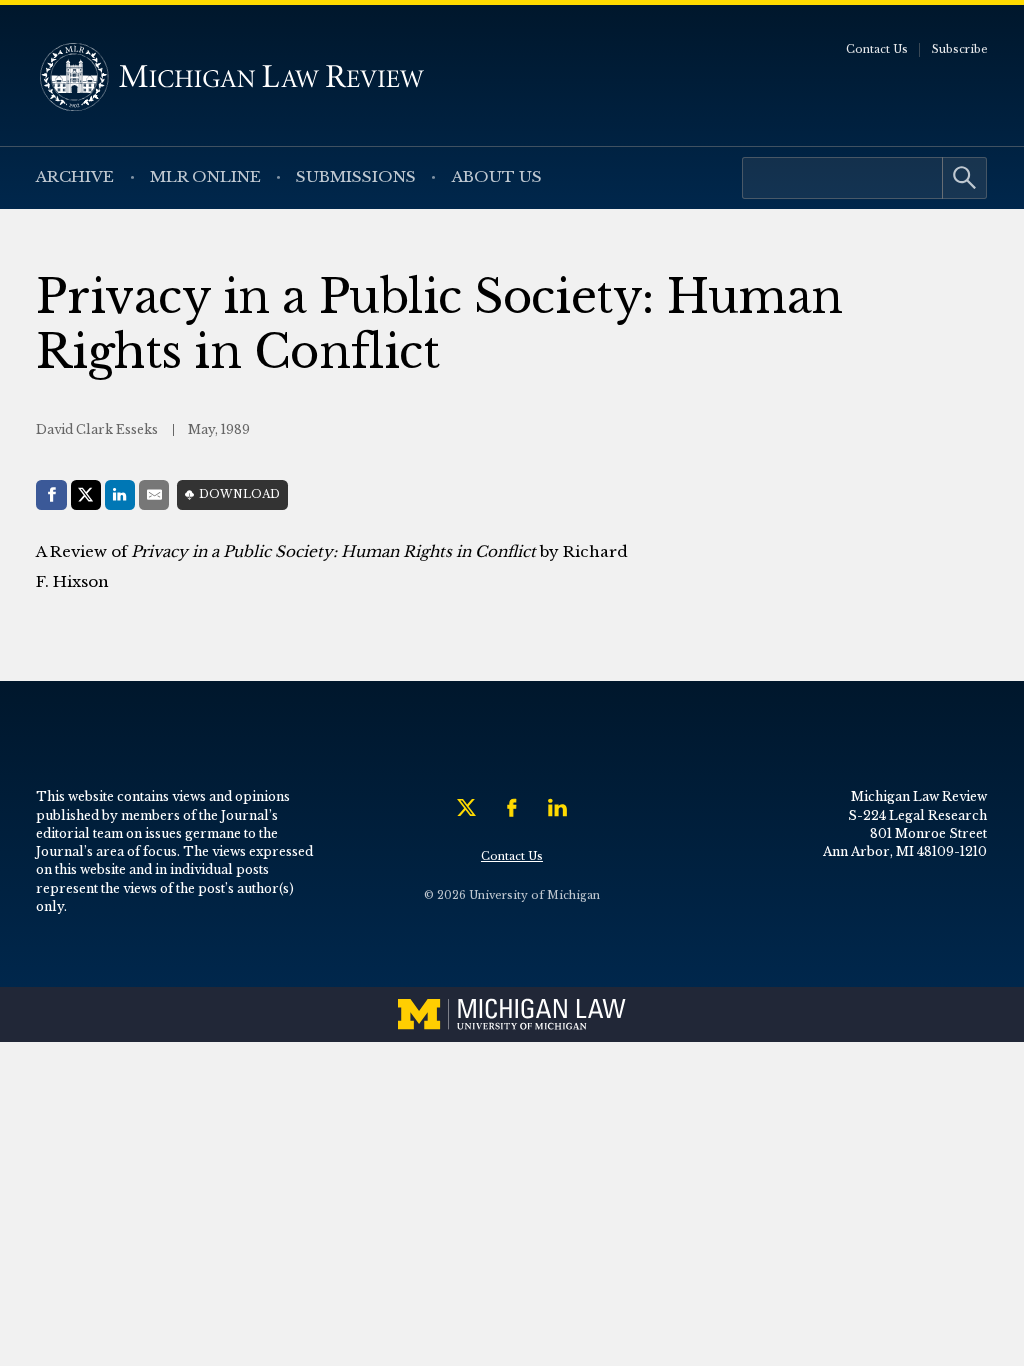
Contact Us (877, 49)
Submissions (356, 176)
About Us (497, 176)
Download (239, 494)
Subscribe (960, 49)
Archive (75, 176)
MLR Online (205, 176)
